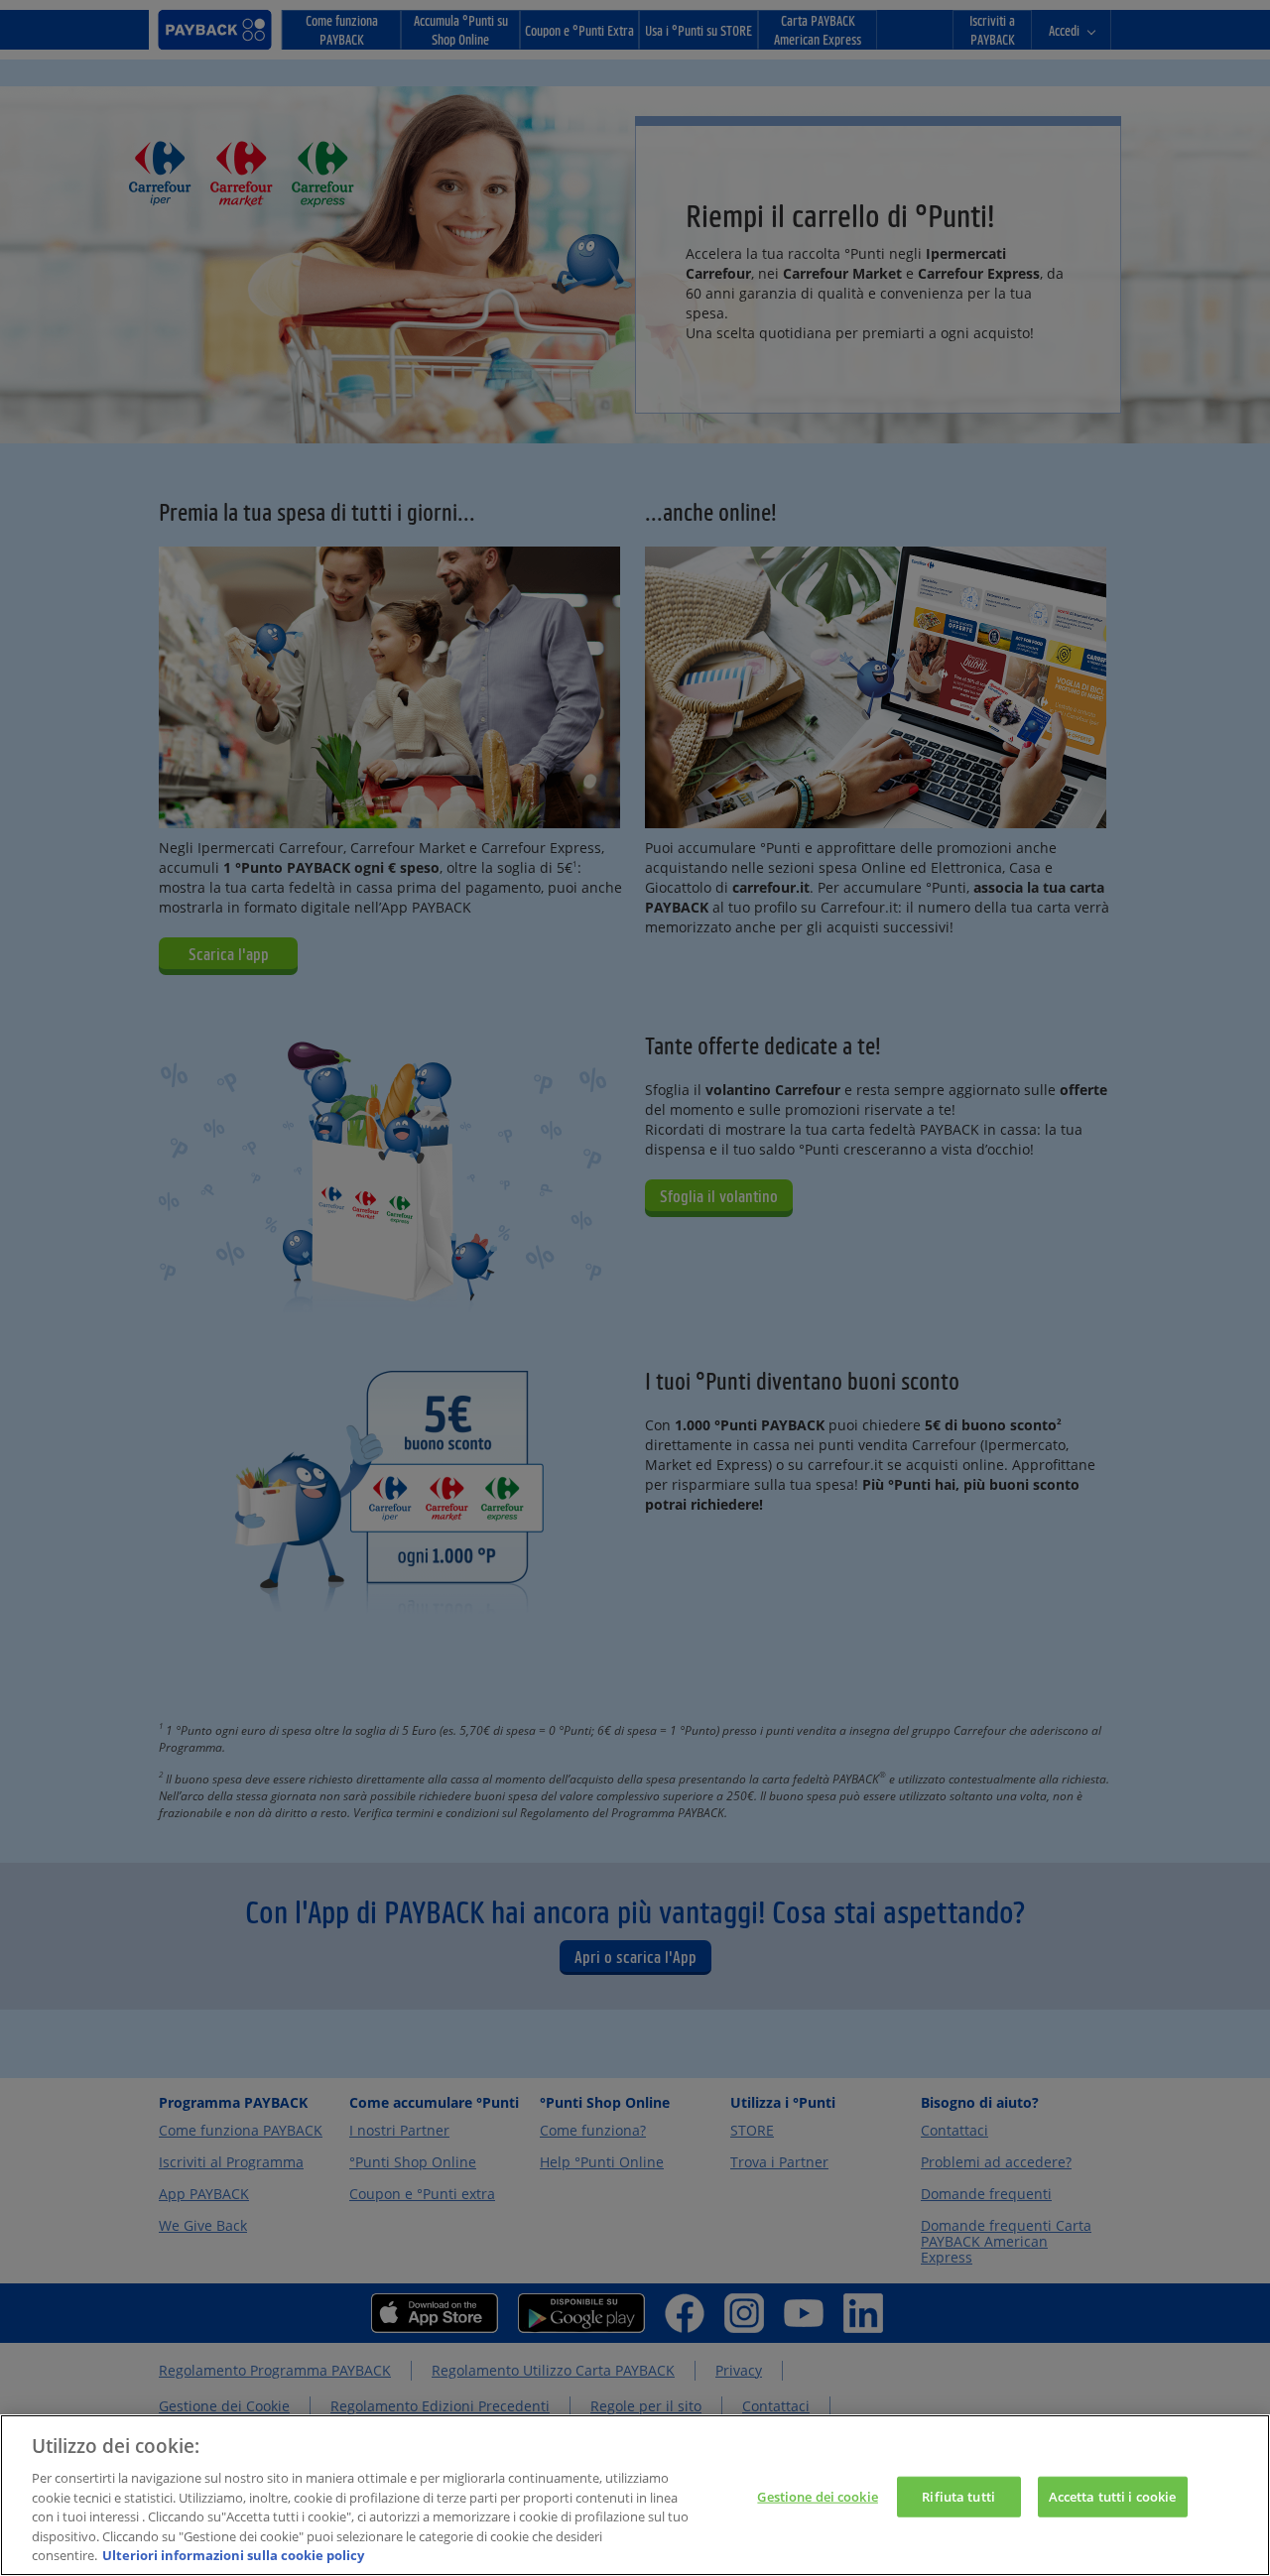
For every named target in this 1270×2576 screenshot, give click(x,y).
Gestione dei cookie (817, 2496)
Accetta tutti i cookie (1113, 2496)
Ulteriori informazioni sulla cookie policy (233, 2555)
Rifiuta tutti (958, 2496)
